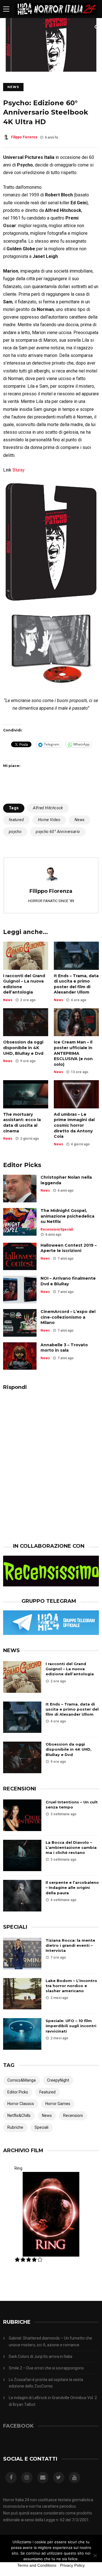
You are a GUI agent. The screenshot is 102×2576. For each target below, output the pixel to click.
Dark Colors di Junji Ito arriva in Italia (41, 2356)
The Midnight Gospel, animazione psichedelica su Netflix (67, 1216)
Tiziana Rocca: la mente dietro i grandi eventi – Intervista (70, 1945)
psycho (15, 832)
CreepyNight (58, 2080)
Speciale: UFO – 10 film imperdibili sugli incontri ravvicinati (71, 2026)
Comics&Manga (22, 2080)
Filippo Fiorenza (24, 137)
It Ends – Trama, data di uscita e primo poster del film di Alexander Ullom (76, 984)
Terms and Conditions (37, 2565)
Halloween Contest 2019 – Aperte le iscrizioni (69, 1248)
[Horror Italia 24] (56, 17)
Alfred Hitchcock (48, 808)
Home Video (49, 820)
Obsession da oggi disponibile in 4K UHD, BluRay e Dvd (23, 1048)
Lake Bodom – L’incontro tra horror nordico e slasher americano (71, 1986)
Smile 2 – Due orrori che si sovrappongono (46, 2368)
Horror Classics (21, 2104)
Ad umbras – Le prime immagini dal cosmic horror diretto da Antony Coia (74, 1125)
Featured (47, 2092)
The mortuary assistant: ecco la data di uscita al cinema (22, 1123)
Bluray (19, 470)
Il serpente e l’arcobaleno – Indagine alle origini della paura (72, 1887)
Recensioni (50, 1229)
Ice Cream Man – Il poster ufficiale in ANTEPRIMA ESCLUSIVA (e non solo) (73, 1053)
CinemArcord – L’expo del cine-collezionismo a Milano (68, 1317)
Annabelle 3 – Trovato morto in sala (64, 1348)
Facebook (18, 2426)
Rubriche (15, 2127)
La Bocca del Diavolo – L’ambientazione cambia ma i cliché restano (71, 1847)
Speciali (67, 1229)
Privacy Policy (72, 2565)
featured (16, 820)
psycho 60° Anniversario (58, 832)
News (13, 87)
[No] (95, 2555)
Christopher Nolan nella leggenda (66, 1180)
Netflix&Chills (19, 2115)
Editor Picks (18, 2092)
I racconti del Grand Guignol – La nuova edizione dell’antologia (24, 984)
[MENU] (6, 9)
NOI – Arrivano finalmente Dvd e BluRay (68, 1281)
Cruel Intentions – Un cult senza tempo (72, 1805)
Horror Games (58, 2104)
